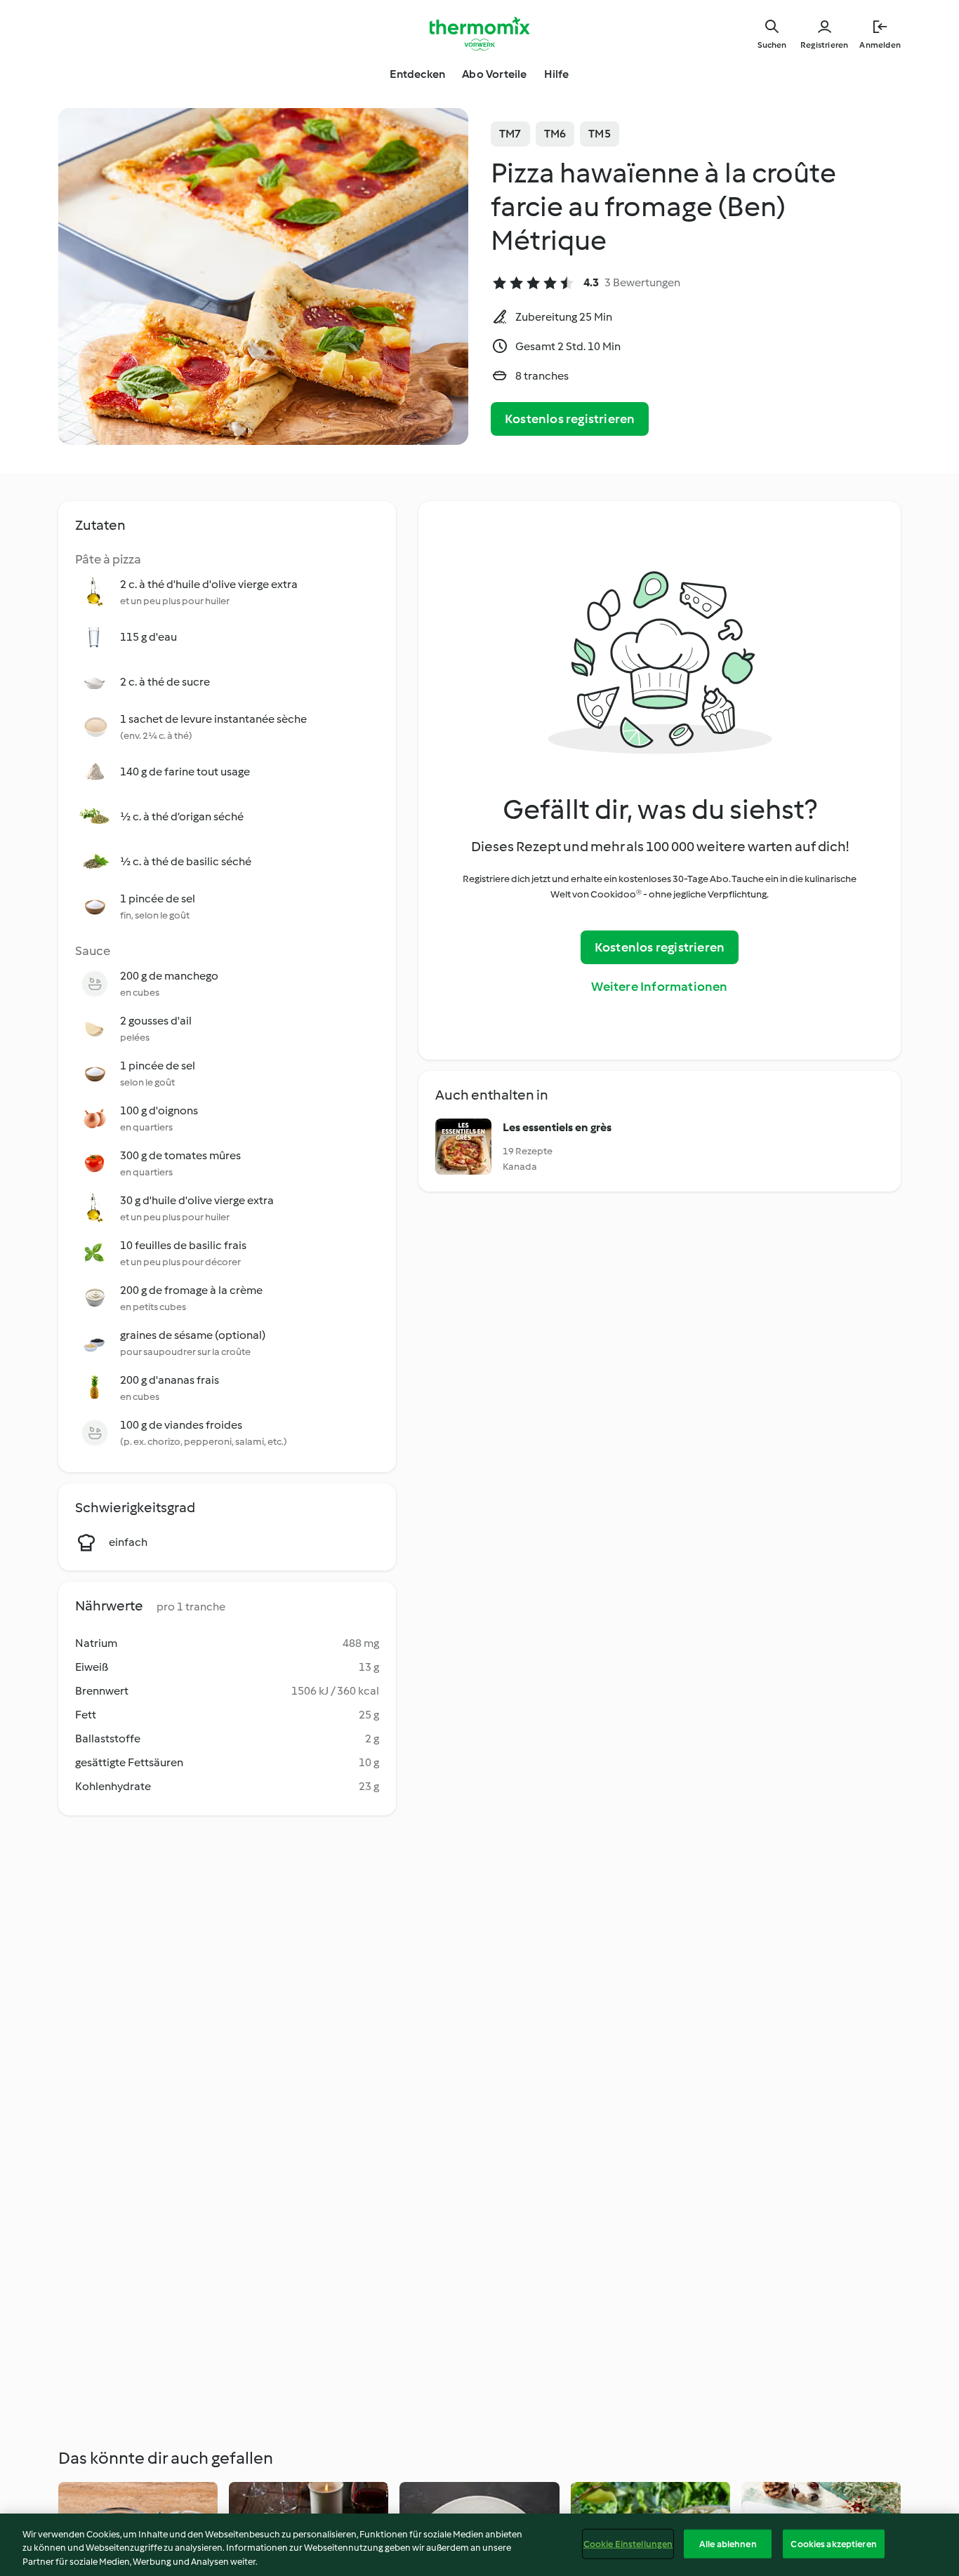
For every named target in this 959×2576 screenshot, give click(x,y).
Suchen (772, 45)
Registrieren (824, 45)
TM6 (555, 134)
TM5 (600, 134)
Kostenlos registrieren (570, 419)
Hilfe (557, 74)
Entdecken (417, 74)
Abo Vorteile (494, 74)
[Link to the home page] (479, 34)
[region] (479, 2545)
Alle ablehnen (728, 2543)
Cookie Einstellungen (628, 2543)
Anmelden (880, 45)
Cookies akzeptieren (833, 2543)
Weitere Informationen (659, 987)
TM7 (510, 134)
